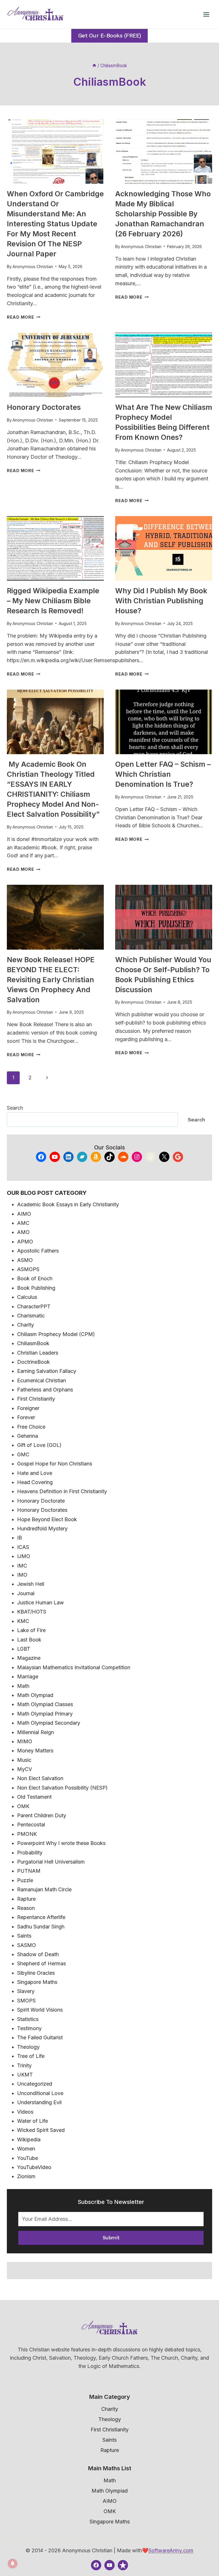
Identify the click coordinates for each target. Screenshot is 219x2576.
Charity (26, 1325)
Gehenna (28, 1436)
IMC (22, 1566)
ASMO (25, 1260)
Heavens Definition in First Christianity (62, 1491)
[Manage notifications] (13, 2563)
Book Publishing (36, 1288)
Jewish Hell (31, 1584)
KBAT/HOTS (32, 1612)
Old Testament (34, 1797)
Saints (24, 1936)
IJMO (24, 1556)
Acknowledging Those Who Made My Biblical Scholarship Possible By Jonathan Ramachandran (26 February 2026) (163, 214)
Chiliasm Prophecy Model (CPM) (56, 1334)
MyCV (25, 1769)
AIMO (24, 1214)
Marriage (28, 1677)
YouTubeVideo (34, 2167)
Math (23, 1686)
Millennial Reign (36, 1732)
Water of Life (33, 2121)
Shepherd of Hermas (41, 1963)
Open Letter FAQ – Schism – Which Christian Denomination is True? (163, 774)
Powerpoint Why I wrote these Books (61, 1843)
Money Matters (35, 1751)
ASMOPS (28, 1269)
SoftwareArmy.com (171, 2550)
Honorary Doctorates (44, 407)
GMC (23, 1454)
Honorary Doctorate (41, 1501)
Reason (26, 1908)
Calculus (27, 1297)
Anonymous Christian (33, 266)
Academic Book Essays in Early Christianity (68, 1204)
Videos (25, 2112)
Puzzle (25, 1880)
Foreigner (28, 1408)
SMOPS (26, 2001)
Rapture (26, 1899)
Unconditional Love (40, 2093)
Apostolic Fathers (38, 1251)
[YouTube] (109, 2565)
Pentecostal (31, 1825)
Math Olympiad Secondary (49, 1723)
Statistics (28, 2019)
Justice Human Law (40, 1602)
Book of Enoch (35, 1278)
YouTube (28, 2158)
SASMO (27, 1945)
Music (24, 1760)
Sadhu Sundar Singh (41, 1927)
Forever (26, 1417)
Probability (30, 1853)
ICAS (23, 1547)
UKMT (25, 2075)
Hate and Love (35, 1473)
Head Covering (35, 1482)
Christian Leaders (38, 1353)
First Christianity (36, 1399)
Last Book (29, 1640)
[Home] (94, 66)
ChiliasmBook (33, 1343)
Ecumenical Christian (41, 1380)
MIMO (25, 1741)
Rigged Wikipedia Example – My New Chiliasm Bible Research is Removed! (53, 601)
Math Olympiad (35, 1695)
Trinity (24, 2065)
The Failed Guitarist (40, 2037)
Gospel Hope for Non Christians (55, 1464)
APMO (25, 1242)
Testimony (29, 2028)
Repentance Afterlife (41, 1917)
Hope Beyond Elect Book (47, 1519)
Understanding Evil (39, 2102)
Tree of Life (31, 2056)
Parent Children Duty (42, 1815)
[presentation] (55, 152)
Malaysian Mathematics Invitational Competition (74, 1667)
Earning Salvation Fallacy (47, 1371)
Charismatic (31, 1316)
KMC (23, 1621)
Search (15, 1108)
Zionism (26, 2176)
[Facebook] (96, 2565)
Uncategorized (35, 2084)
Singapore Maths (37, 1982)
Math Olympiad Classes (45, 1704)
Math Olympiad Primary (45, 1714)
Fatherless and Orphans (45, 1390)
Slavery (26, 1991)
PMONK (27, 1834)
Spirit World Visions (40, 2010)
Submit (111, 2237)
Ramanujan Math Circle (44, 1889)
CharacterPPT (34, 1306)
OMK (23, 1806)
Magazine (29, 1658)
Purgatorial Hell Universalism (51, 1862)
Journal (26, 1593)
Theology (28, 2047)
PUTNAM (29, 1871)
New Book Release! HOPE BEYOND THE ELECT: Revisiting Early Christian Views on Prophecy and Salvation (51, 980)
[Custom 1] (123, 2565)
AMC (23, 1223)
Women (26, 2149)
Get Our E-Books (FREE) (110, 36)
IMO (22, 1575)
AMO (23, 1232)
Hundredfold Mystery (42, 1528)
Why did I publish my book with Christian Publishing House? (161, 601)
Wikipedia (29, 2139)
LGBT (24, 1649)
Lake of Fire (31, 1630)
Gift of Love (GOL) (39, 1445)
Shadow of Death (38, 1954)
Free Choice (31, 1427)
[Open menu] (206, 14)
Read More (24, 317)
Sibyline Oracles (36, 1973)
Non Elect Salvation (40, 1778)
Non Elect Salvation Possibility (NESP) (62, 1788)
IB (20, 1538)
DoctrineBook (34, 1362)
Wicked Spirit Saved (41, 2130)
